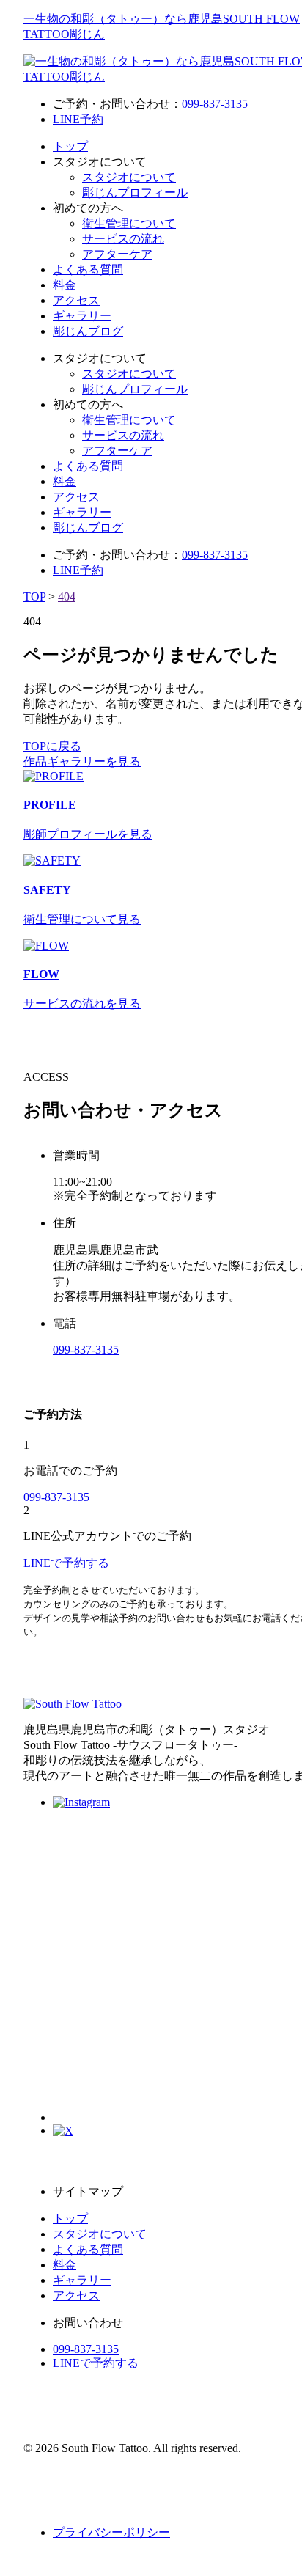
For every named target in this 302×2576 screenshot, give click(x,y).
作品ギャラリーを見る (82, 762)
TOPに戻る (52, 746)
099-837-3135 (215, 104)
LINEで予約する (96, 2363)
